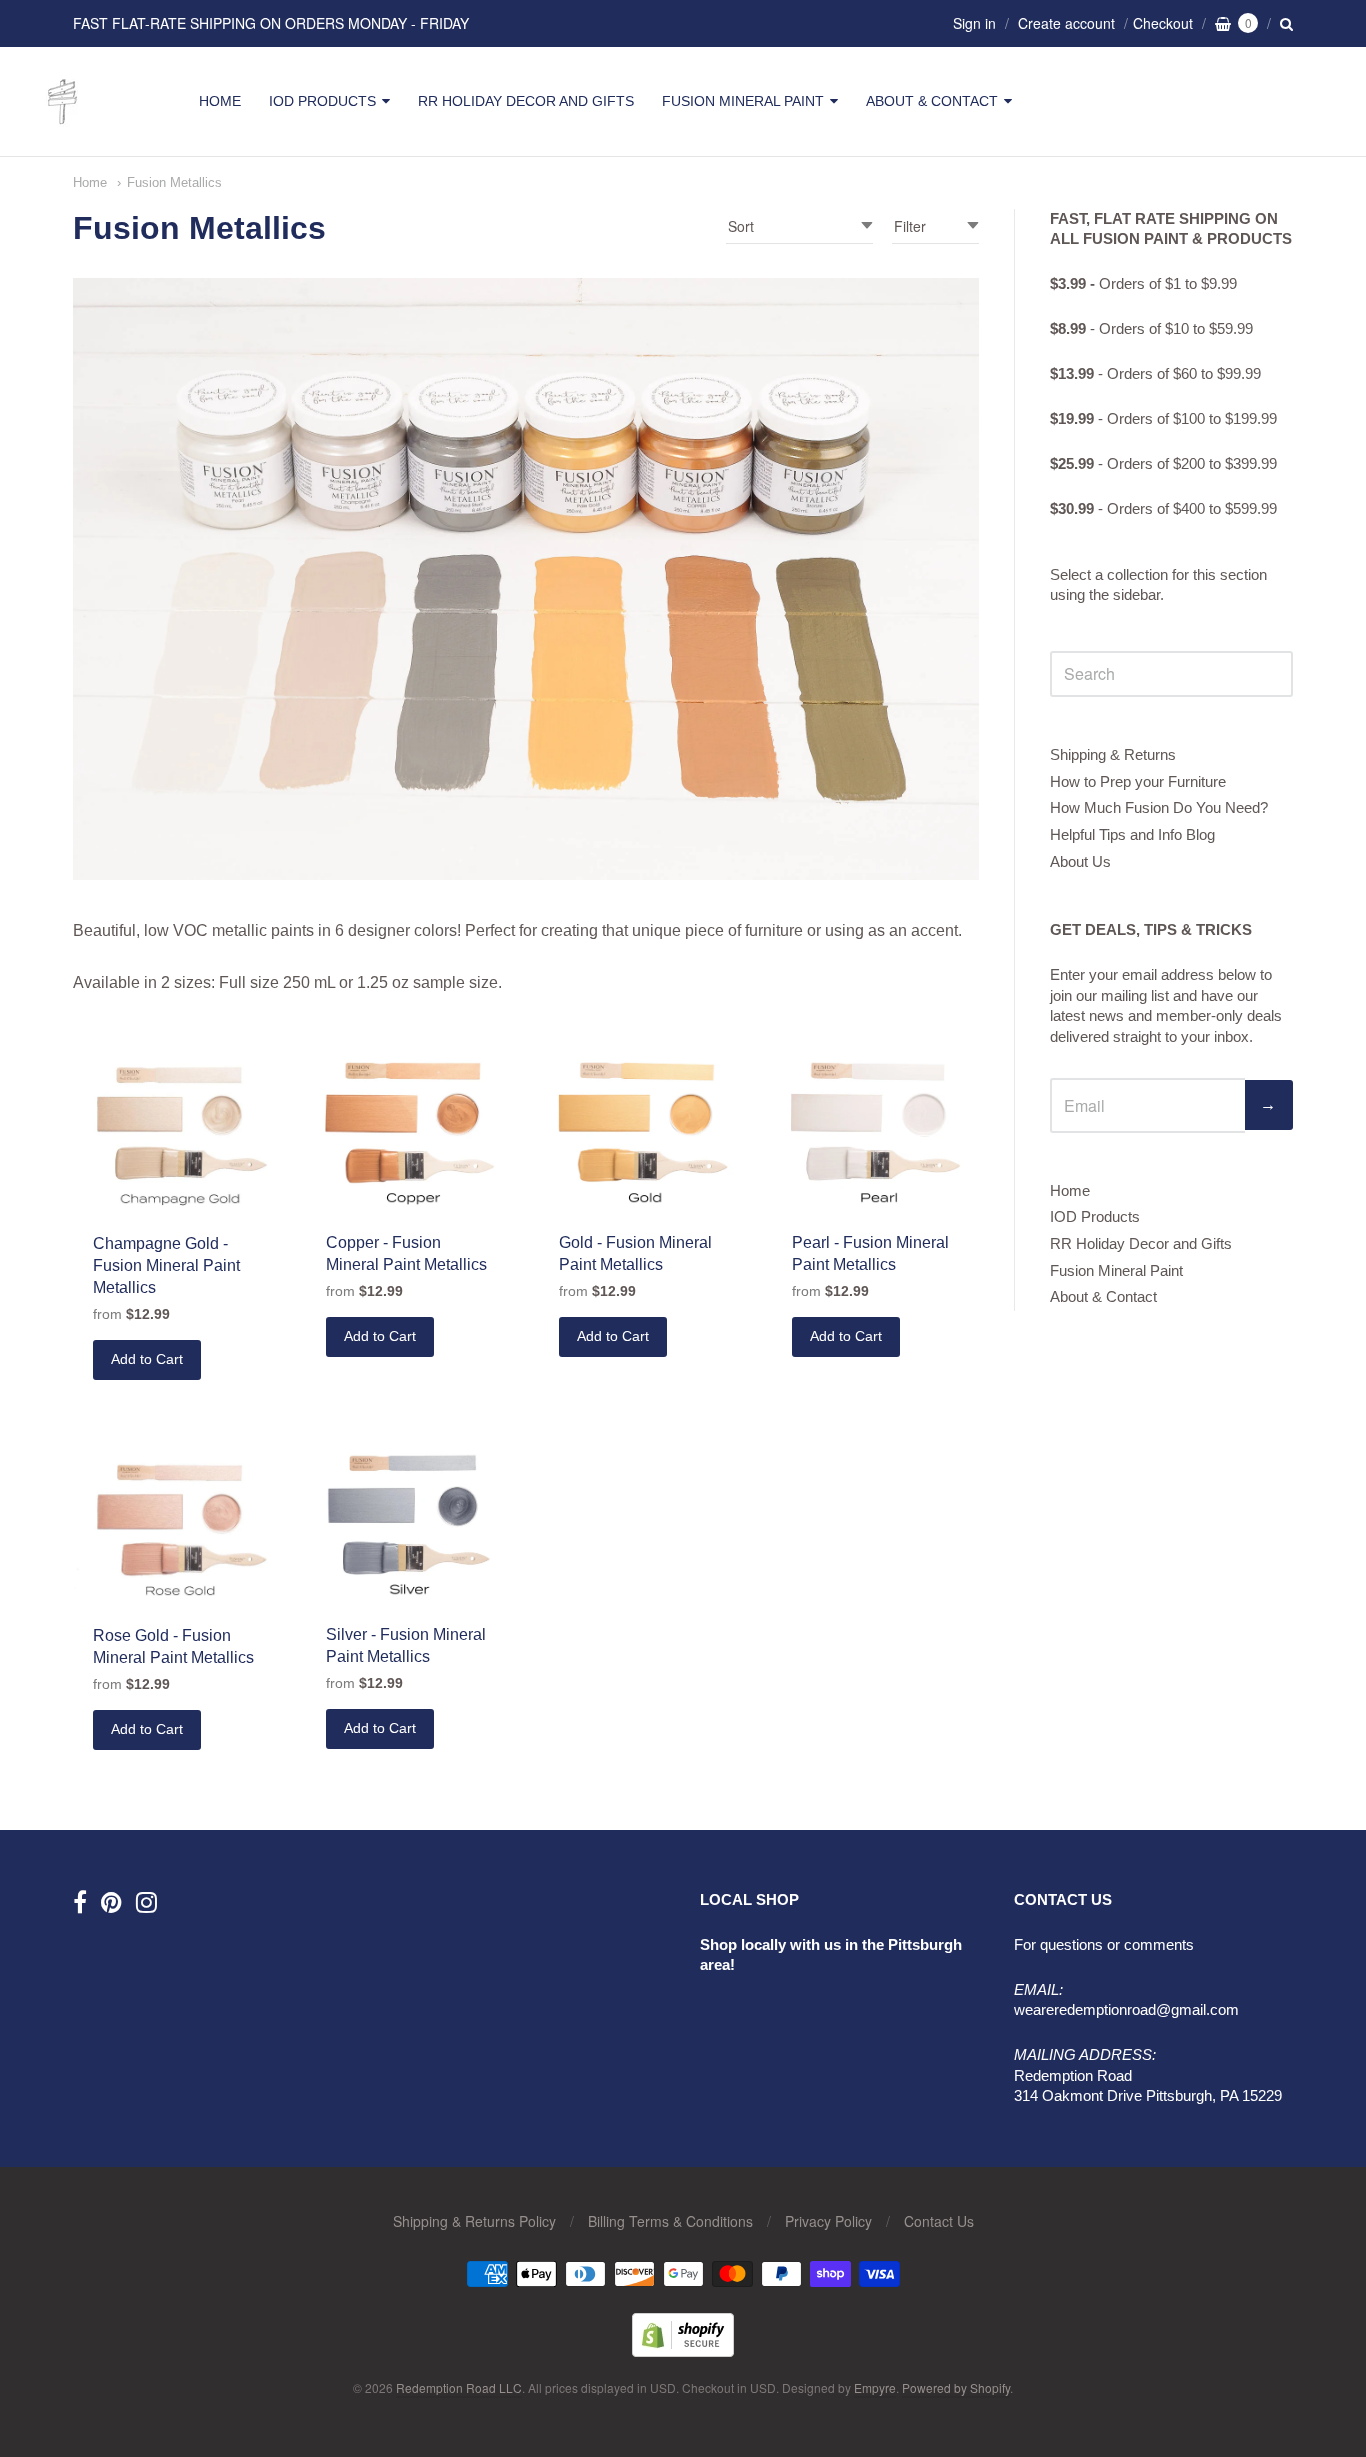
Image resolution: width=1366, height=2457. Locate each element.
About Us (1080, 861)
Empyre (875, 2387)
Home (220, 101)
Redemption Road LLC (459, 2387)
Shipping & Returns (1113, 754)
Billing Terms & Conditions (670, 2221)
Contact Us (939, 2221)
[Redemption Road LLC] (62, 124)
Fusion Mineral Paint (743, 101)
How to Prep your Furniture (1138, 781)
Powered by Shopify (956, 2387)
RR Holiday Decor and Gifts (526, 101)
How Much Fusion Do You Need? (1159, 807)
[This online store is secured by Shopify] (683, 2350)
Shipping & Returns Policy (474, 2221)
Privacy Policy (828, 2221)
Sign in (974, 23)
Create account (1066, 23)
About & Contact (932, 101)
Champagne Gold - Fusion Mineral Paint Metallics (166, 1265)
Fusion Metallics (174, 182)
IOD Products (322, 101)
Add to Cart (147, 1359)
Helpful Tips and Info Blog (1132, 834)
